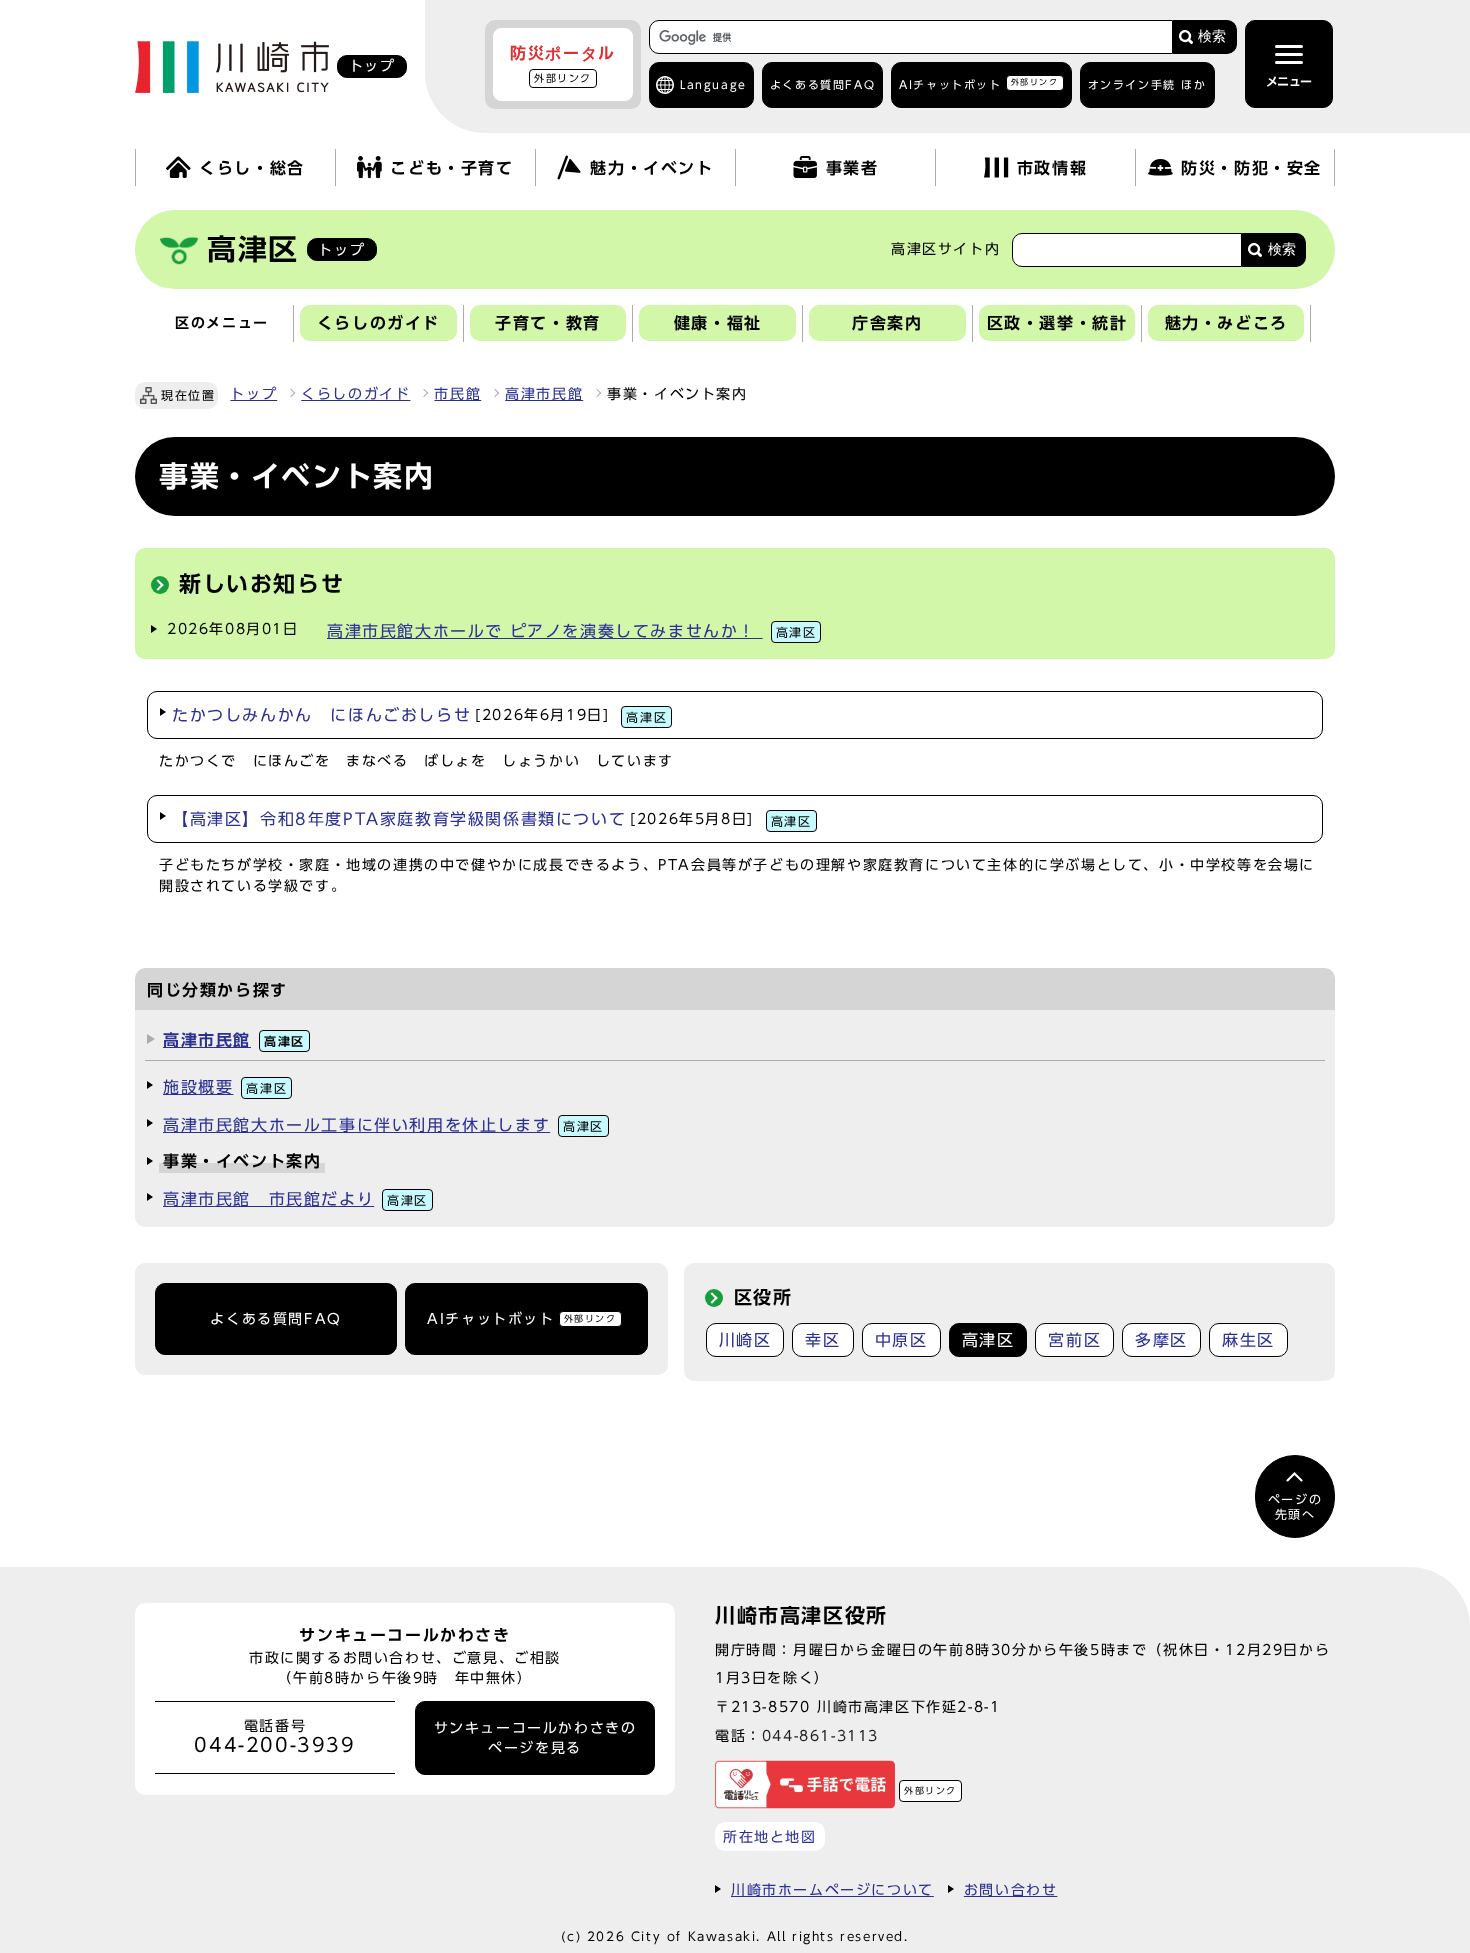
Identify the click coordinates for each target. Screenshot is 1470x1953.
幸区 (822, 1340)
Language (713, 84)
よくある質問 (822, 84)
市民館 (457, 394)
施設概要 (225, 1087)
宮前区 (1074, 1340)
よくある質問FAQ (275, 1319)
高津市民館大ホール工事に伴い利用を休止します (383, 1125)
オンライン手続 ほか (1147, 84)
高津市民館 (544, 394)
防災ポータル (563, 64)
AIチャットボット (978, 83)
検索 (1212, 36)
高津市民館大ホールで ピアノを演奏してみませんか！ (571, 631)
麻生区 (1248, 1340)
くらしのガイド (355, 394)
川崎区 (745, 1340)
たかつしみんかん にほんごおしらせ (419, 715)
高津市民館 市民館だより (295, 1199)
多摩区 (1161, 1340)
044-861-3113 (820, 1735)
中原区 (901, 1340)
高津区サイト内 (945, 249)
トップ (253, 394)
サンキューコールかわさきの (535, 1738)
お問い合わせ (1011, 1889)
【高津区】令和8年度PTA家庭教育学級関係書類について (492, 819)
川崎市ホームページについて (832, 1889)
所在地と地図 (770, 1836)
